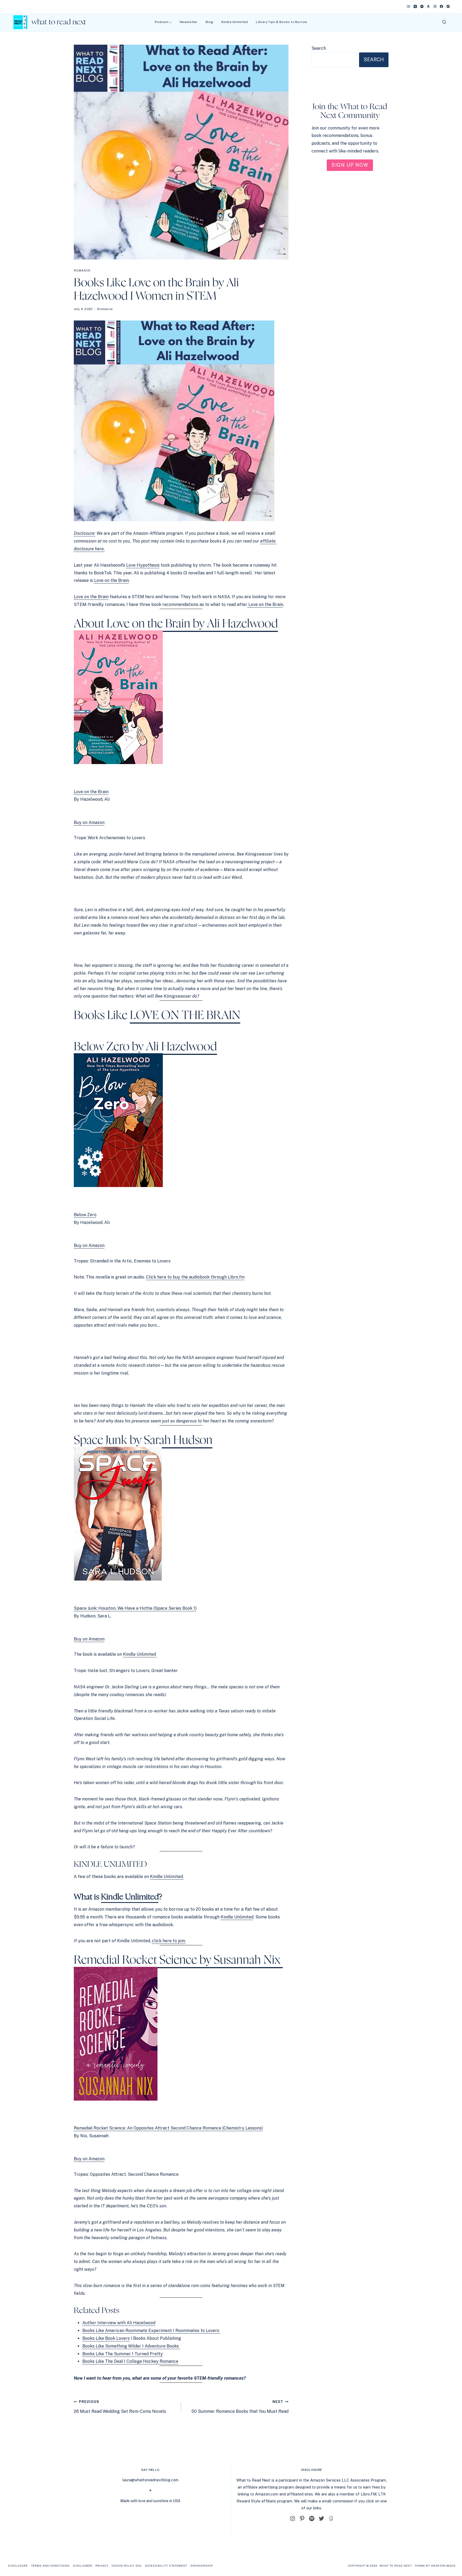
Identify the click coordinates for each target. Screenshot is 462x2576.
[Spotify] (422, 6)
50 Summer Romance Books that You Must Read (240, 2407)
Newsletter (188, 22)
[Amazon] (428, 6)
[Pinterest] (448, 6)
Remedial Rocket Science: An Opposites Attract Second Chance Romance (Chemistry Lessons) (168, 2128)
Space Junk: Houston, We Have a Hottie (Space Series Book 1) (135, 1608)
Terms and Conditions (50, 2566)
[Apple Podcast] (415, 6)
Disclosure (18, 2566)
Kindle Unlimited (235, 22)
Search (319, 48)
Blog (209, 22)
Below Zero (85, 1215)
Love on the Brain (91, 597)
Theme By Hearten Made (435, 2566)
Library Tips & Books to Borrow (281, 22)
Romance (82, 270)
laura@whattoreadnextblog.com (150, 2480)
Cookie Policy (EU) (127, 2566)
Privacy (102, 2566)
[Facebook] (441, 6)
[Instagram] (435, 6)
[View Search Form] (444, 22)
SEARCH (374, 60)
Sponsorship (202, 2566)
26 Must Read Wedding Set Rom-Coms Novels (120, 2407)
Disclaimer (83, 2566)
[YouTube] (409, 6)
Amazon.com (267, 2494)
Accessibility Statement (166, 2566)
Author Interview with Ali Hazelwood (119, 2323)
